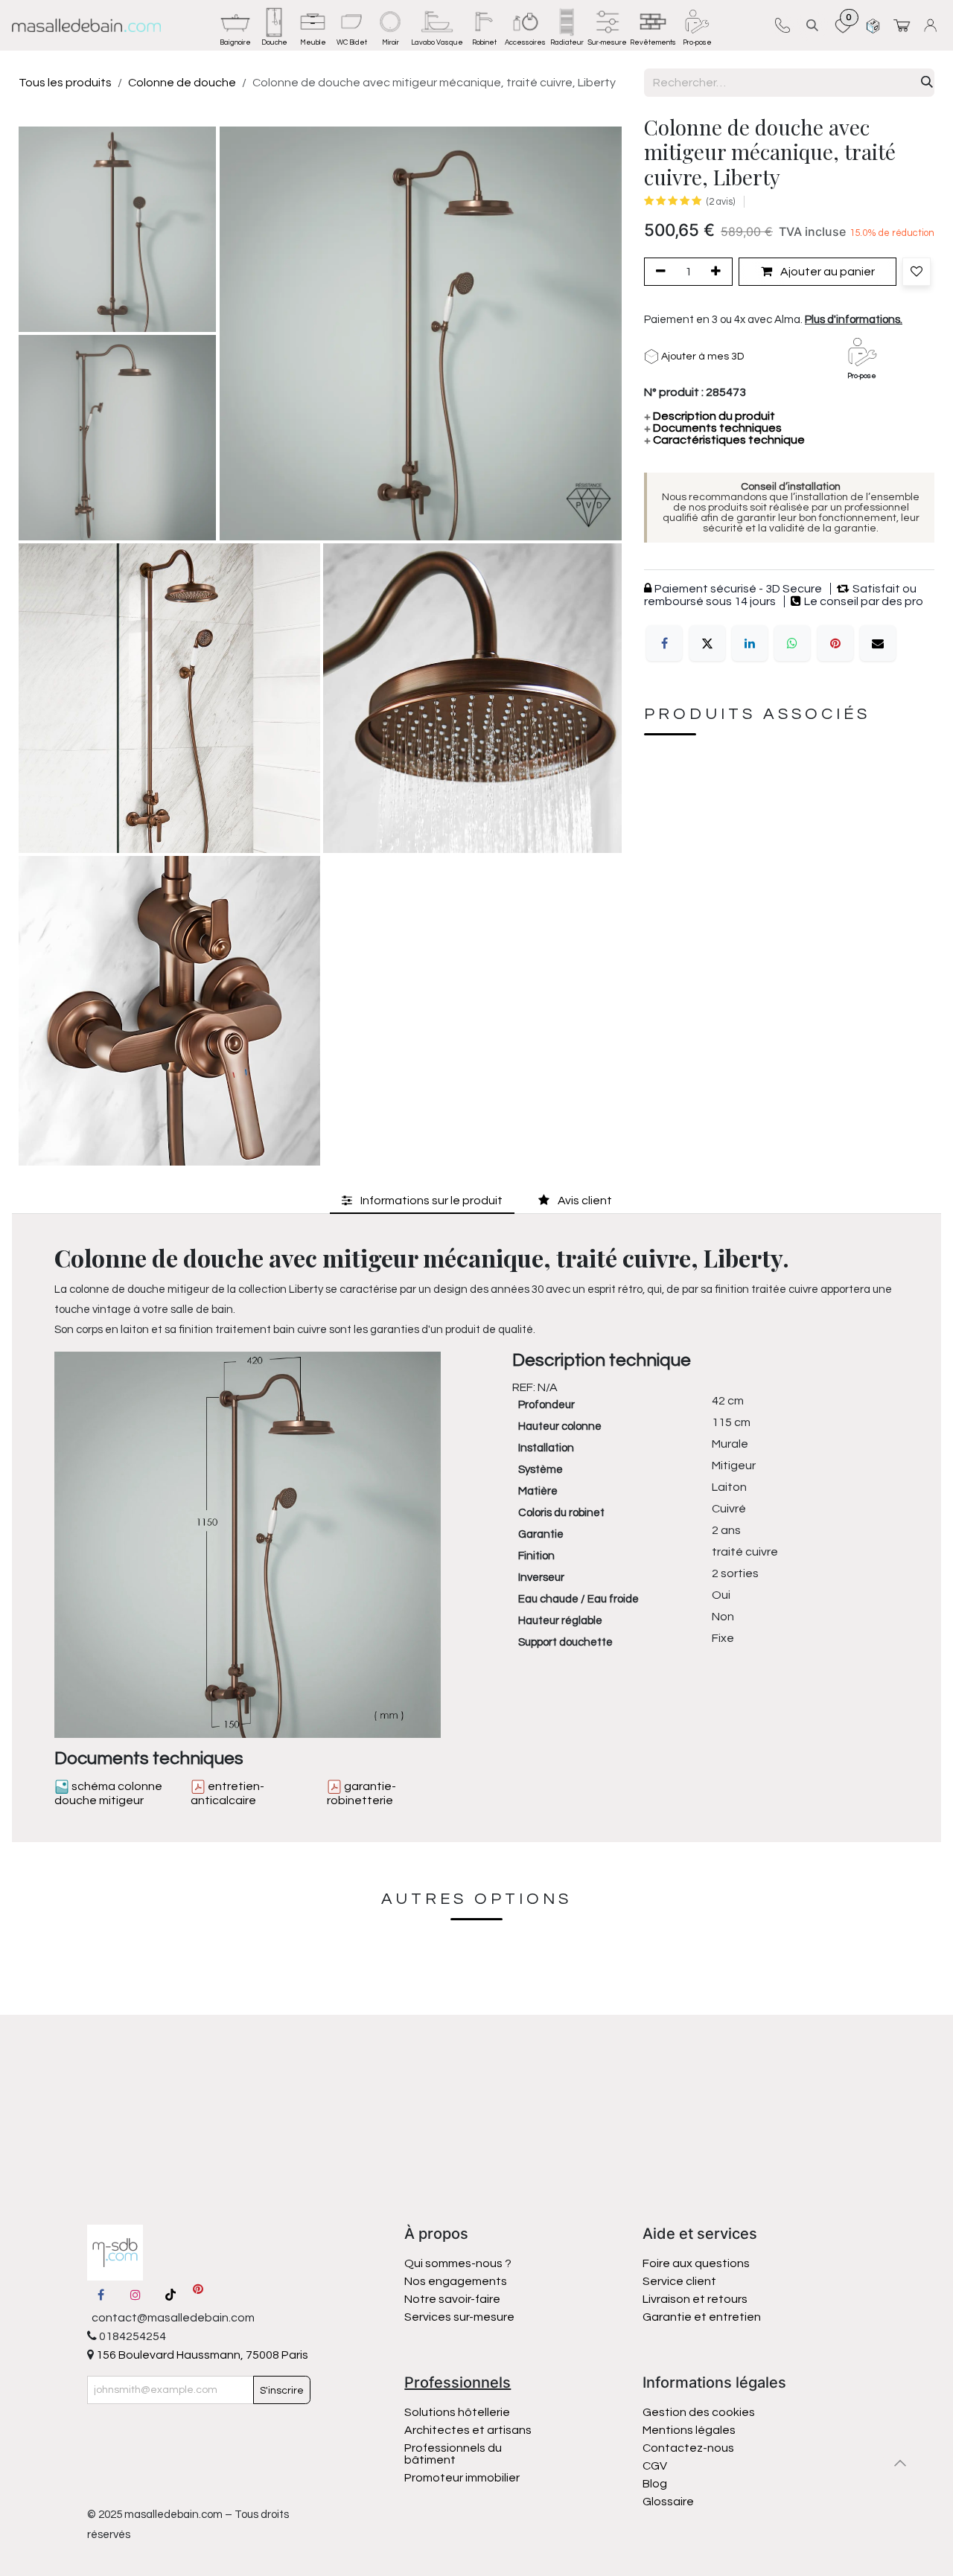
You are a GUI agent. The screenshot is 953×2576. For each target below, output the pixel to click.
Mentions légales (689, 2430)
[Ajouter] (718, 272)
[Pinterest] (835, 643)
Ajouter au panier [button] (826, 272)
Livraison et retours (695, 2299)
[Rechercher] (927, 83)
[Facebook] (664, 643)
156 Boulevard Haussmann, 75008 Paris (201, 2355)
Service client (679, 2281)
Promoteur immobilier (462, 2478)
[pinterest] (198, 2295)
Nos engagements (457, 2281)
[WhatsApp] (792, 643)
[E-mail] (878, 643)
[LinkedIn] (750, 643)
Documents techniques (713, 428)
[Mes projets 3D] (873, 25)
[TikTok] (170, 2295)
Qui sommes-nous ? (458, 2263)
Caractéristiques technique (724, 440)
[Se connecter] (933, 25)
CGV (655, 2466)
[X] (707, 643)
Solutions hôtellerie (457, 2412)
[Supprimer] (658, 272)
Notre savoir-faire (452, 2299)
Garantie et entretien (702, 2317)
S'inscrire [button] (282, 2391)
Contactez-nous (689, 2448)
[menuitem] (235, 25)
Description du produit (710, 416)
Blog (655, 2484)
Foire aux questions (696, 2263)
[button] (812, 25)
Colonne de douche (182, 83)
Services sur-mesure (459, 2317)
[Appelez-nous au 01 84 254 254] (782, 25)
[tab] (422, 1200)
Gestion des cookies (699, 2412)
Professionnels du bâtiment (453, 2454)
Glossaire (668, 2502)
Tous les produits (65, 83)
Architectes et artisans (468, 2430)
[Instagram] (136, 2295)
